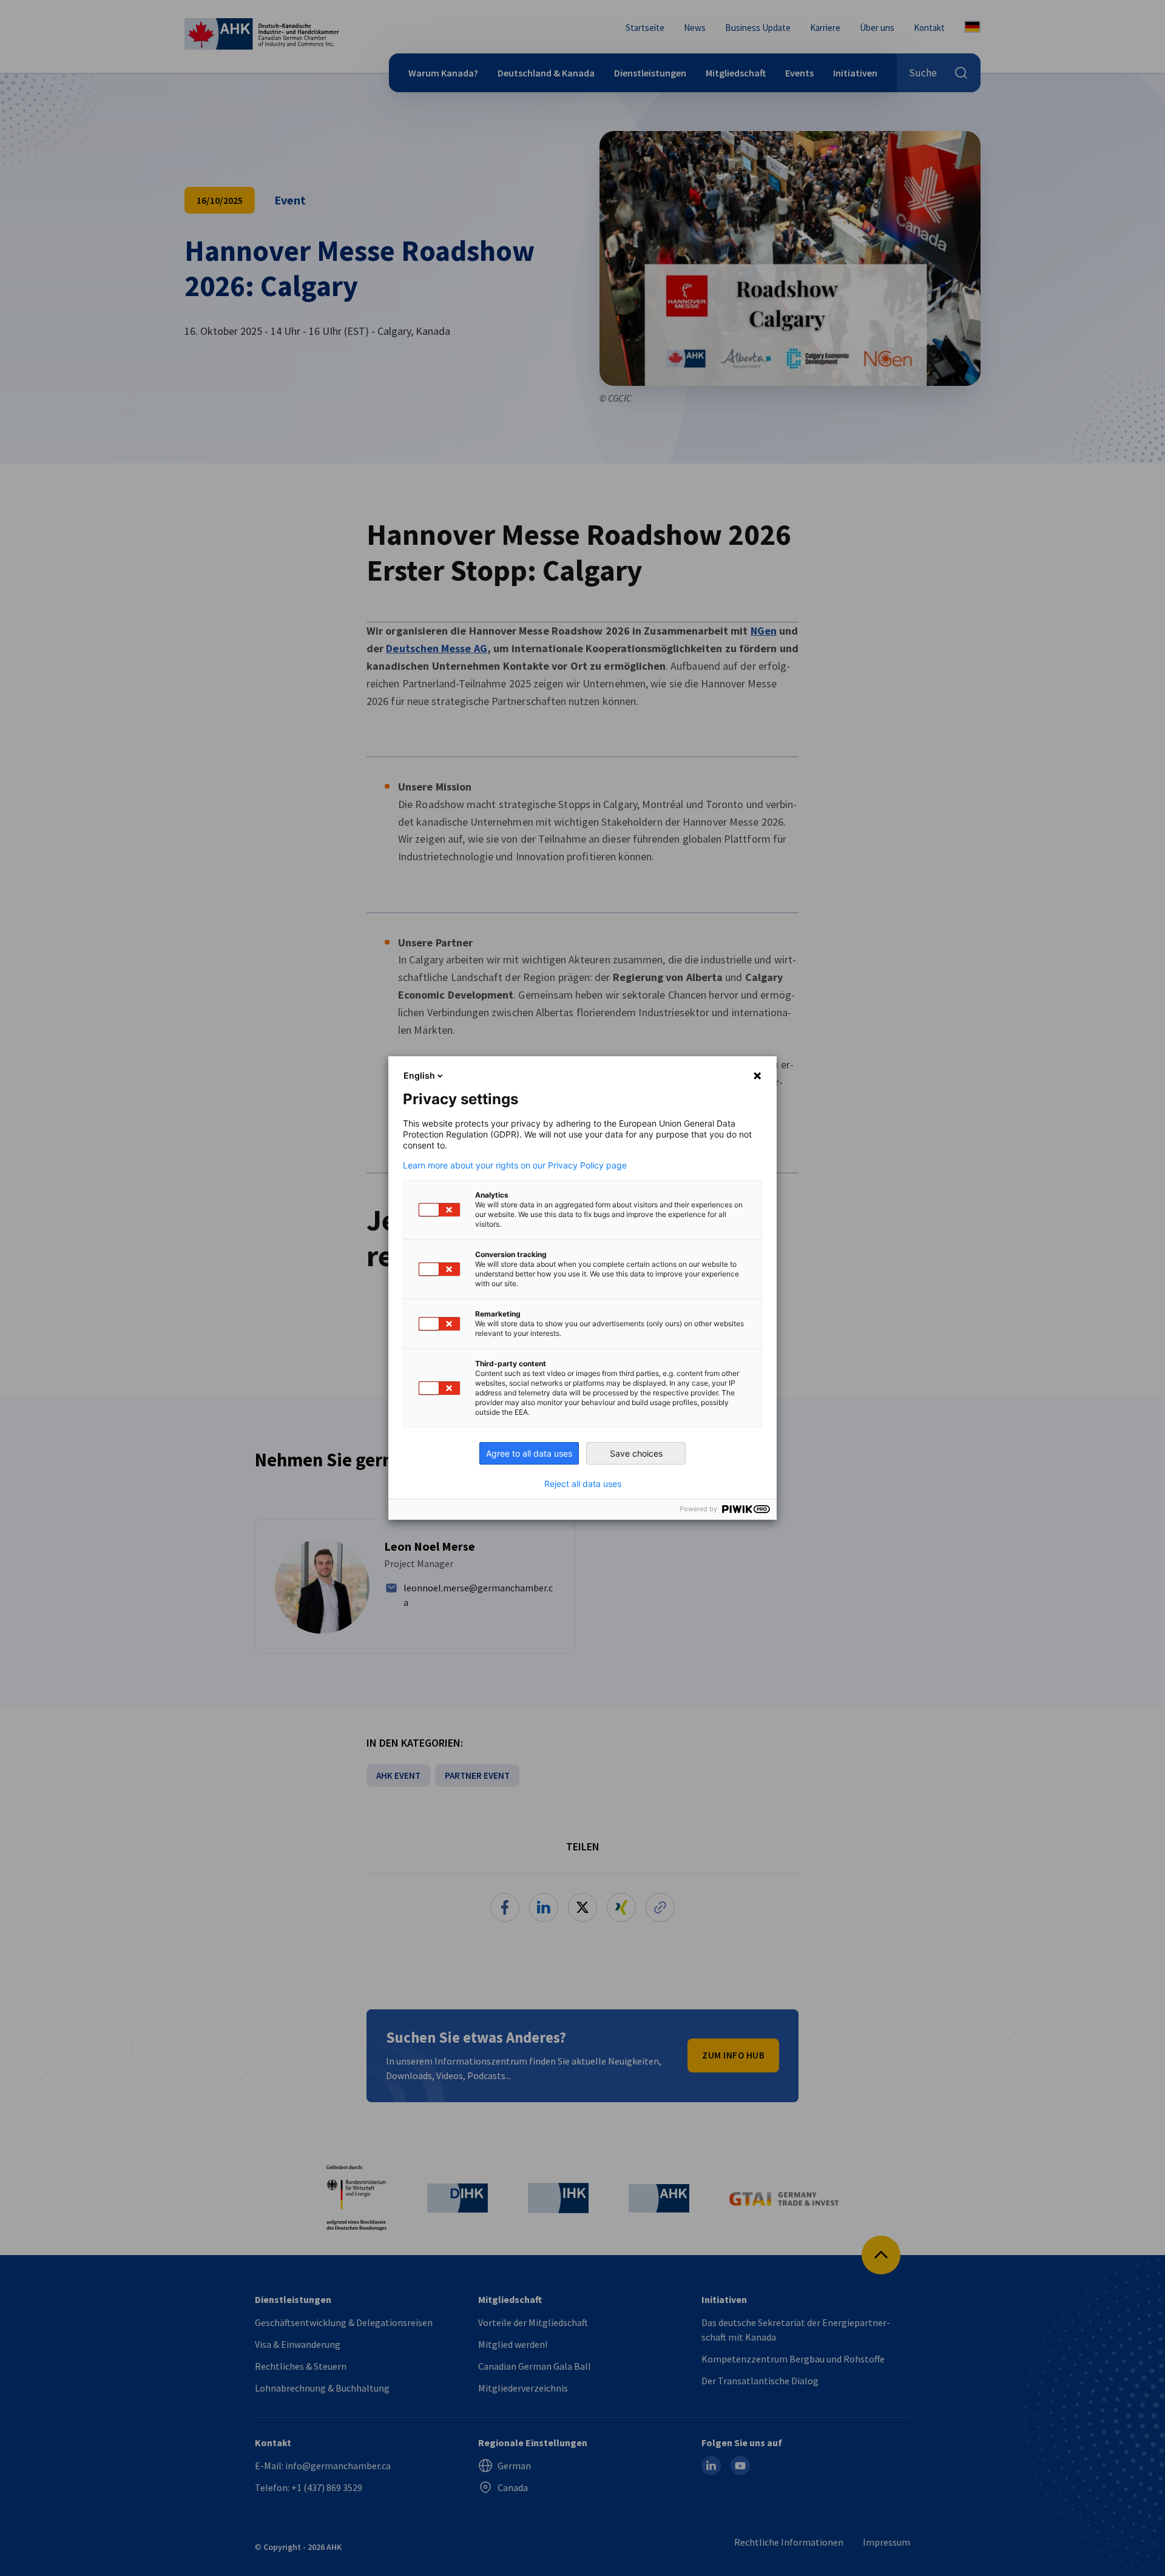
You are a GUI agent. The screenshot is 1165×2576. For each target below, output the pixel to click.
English (419, 1075)
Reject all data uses (583, 1484)
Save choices (636, 1453)
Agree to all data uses (529, 1453)
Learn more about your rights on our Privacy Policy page (515, 1165)
